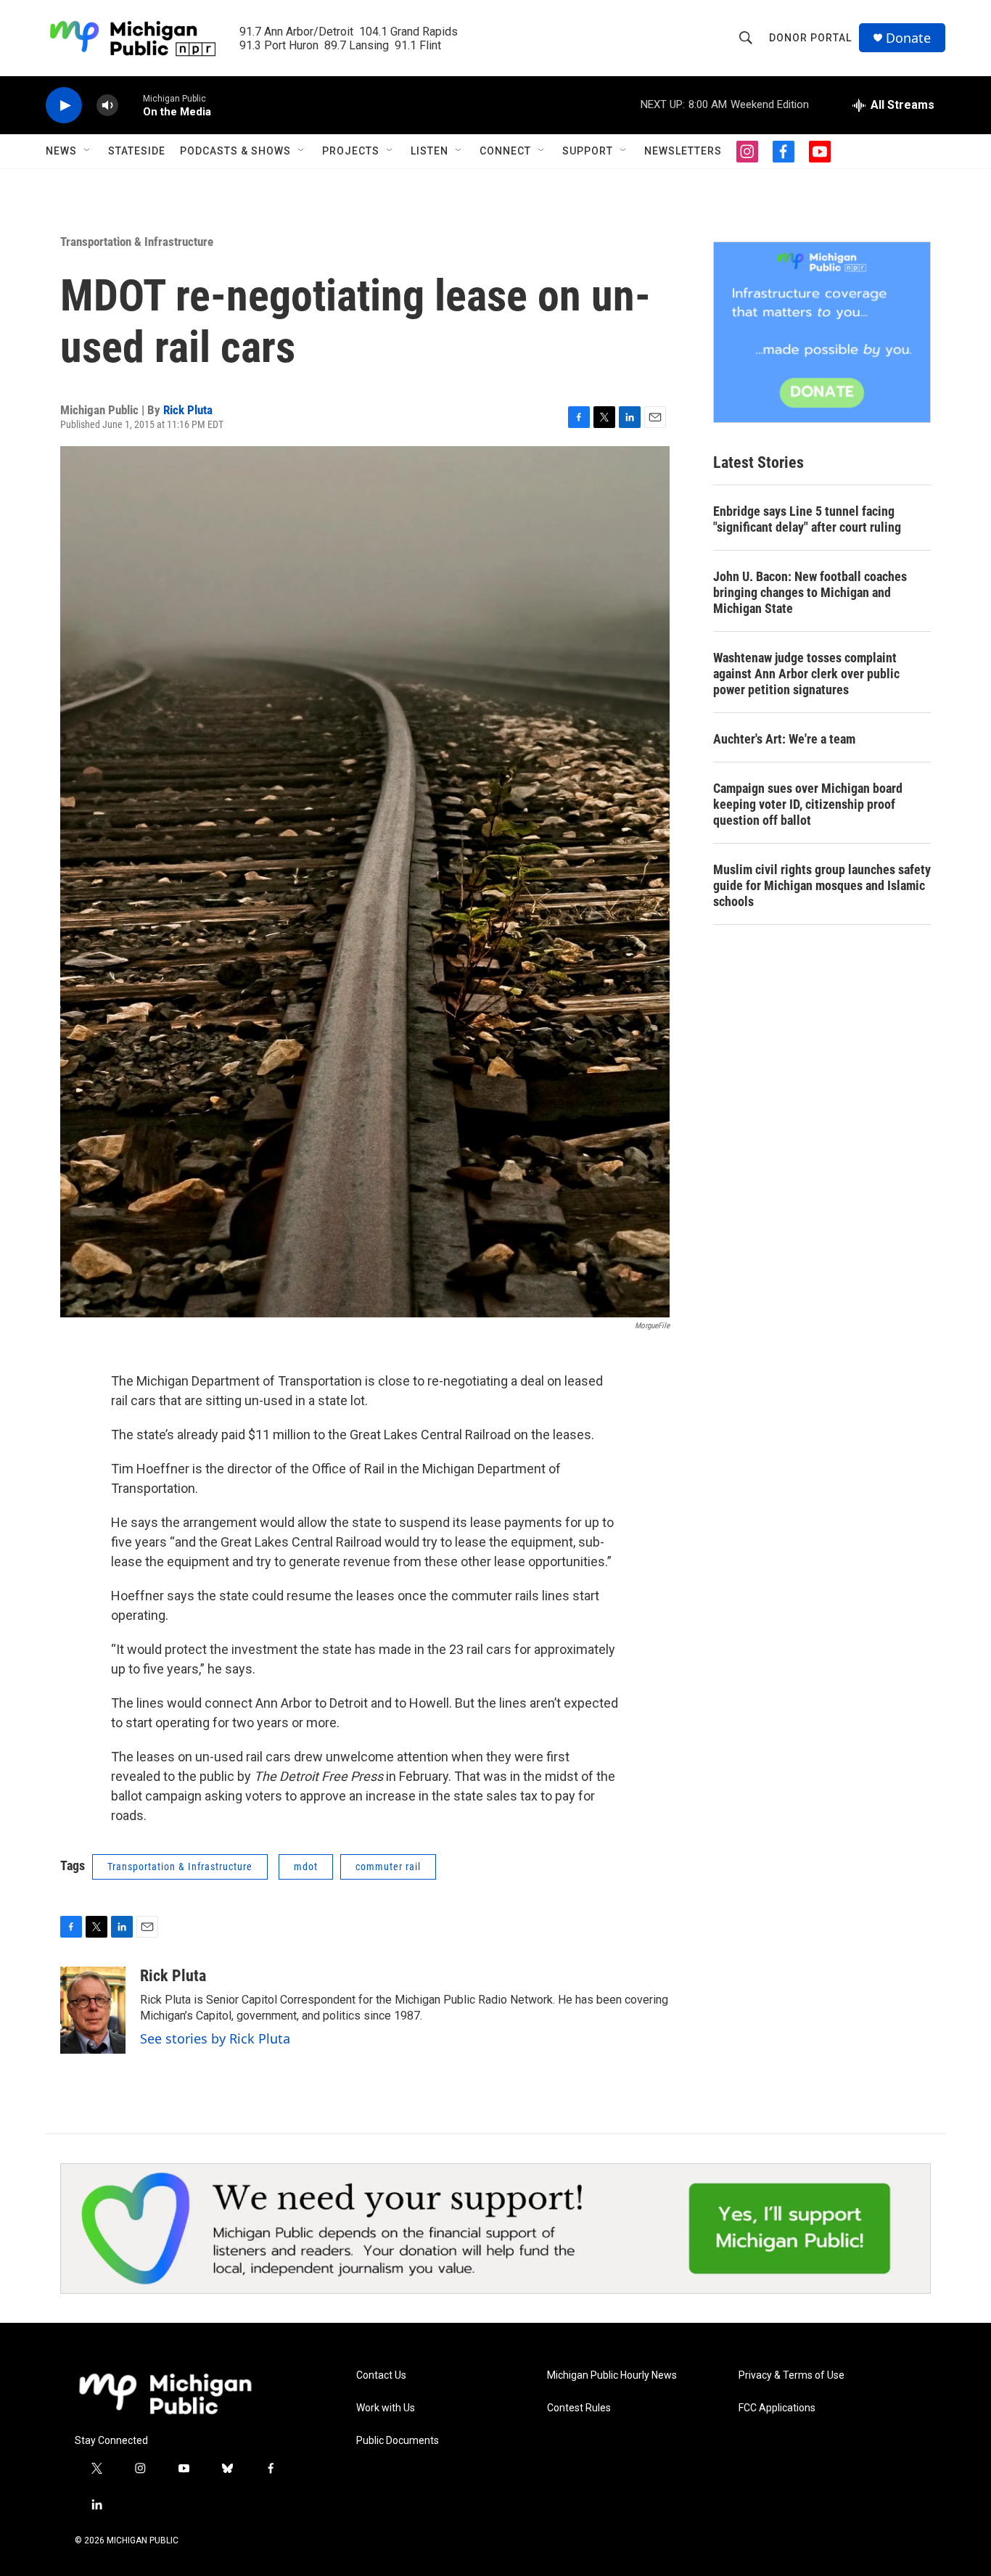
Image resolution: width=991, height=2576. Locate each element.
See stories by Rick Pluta (215, 2038)
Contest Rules (579, 2408)
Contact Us (381, 2375)
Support (588, 151)
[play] (64, 106)
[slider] (131, 105)
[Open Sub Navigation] (88, 151)
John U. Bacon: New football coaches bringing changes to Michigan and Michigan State (810, 592)
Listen (429, 151)
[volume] (107, 106)
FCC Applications (777, 2408)
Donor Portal (810, 38)
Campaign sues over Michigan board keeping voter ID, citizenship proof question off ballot (808, 804)
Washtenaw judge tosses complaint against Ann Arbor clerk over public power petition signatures (806, 674)
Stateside (137, 151)
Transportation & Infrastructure (137, 242)
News (61, 151)
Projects (351, 151)
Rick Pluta (188, 410)
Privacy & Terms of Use (791, 2375)
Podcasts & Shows (235, 151)
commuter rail (388, 1867)
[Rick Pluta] (93, 2010)
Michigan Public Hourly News (612, 2375)
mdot (306, 1867)
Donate (908, 38)
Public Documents (398, 2441)
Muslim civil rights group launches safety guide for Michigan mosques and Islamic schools (822, 885)
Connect (505, 151)
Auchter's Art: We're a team (784, 739)
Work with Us (386, 2408)
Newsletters (683, 151)
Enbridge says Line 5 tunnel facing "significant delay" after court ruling (807, 519)
